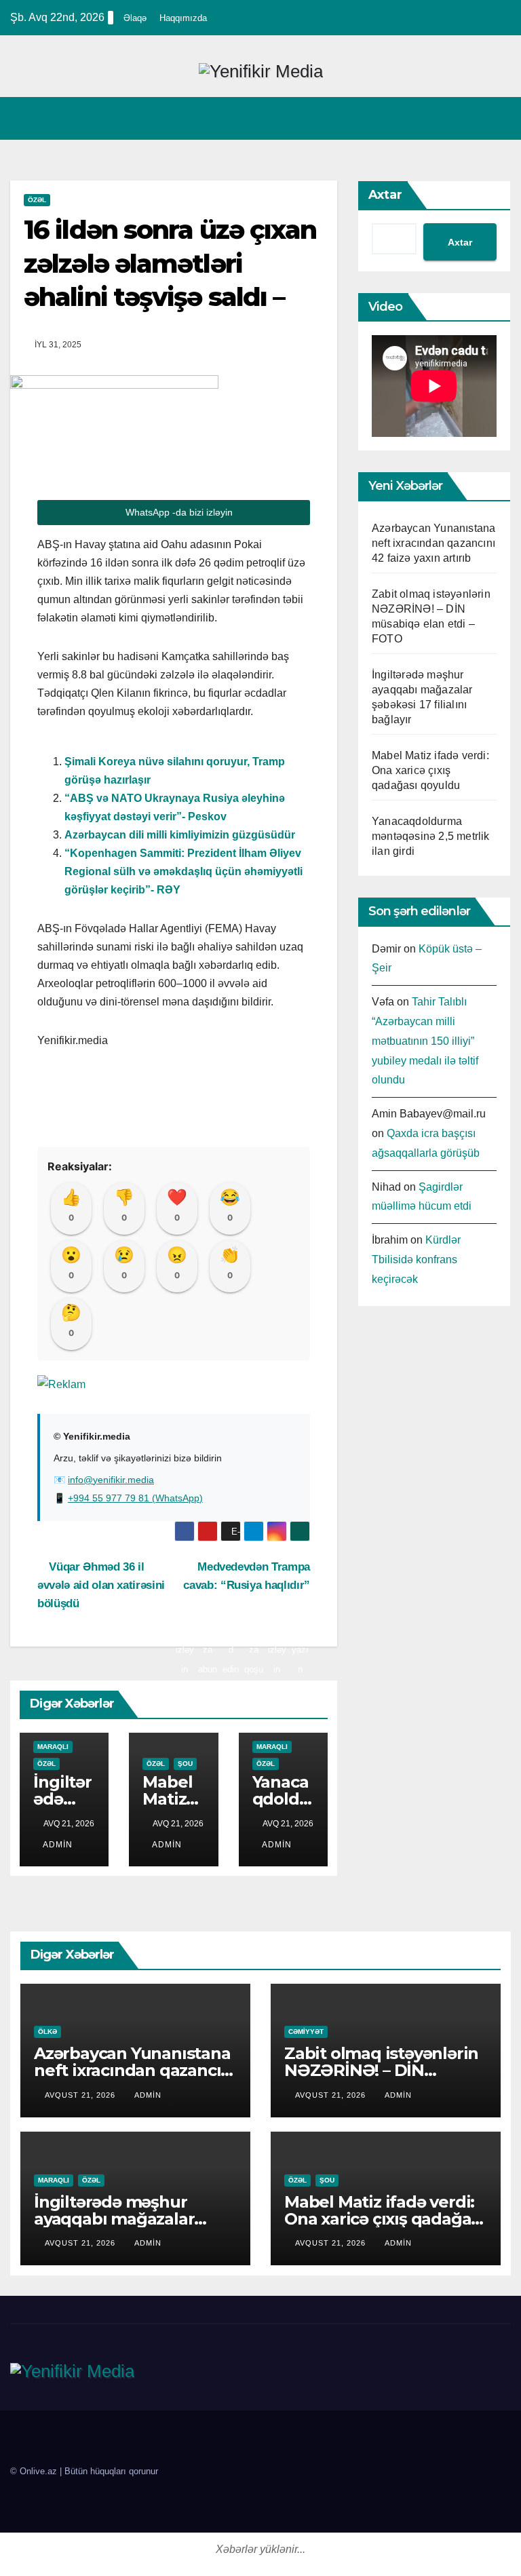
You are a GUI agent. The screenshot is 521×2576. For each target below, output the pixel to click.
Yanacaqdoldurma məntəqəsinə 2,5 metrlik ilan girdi (431, 836)
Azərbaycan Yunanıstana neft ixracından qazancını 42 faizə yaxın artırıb (433, 543)
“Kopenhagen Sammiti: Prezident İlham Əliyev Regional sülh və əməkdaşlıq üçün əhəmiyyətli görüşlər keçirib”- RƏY (184, 871)
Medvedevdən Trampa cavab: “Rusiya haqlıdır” (247, 1576)
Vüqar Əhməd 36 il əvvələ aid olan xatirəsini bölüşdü (101, 1585)
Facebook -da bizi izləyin (185, 1531)
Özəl (37, 200)
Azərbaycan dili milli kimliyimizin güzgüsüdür (180, 835)
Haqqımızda (183, 18)
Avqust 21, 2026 (81, 2095)
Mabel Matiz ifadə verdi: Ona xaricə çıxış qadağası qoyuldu (430, 770)
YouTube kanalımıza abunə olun (208, 1531)
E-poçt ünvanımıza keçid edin (231, 1534)
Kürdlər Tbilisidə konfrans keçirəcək (416, 1260)
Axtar (385, 195)
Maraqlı (53, 1747)
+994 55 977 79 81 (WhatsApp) (135, 1498)
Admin (58, 1845)
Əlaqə (135, 18)
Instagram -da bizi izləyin (277, 1531)
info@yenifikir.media (111, 1480)
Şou (185, 1764)
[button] (471, 118)
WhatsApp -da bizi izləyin (178, 512)
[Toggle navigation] (498, 118)
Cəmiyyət (306, 2032)
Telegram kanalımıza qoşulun (254, 1531)
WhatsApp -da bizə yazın (300, 1531)
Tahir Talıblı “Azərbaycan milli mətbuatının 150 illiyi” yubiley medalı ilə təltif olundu (425, 1041)
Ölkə (47, 2032)
